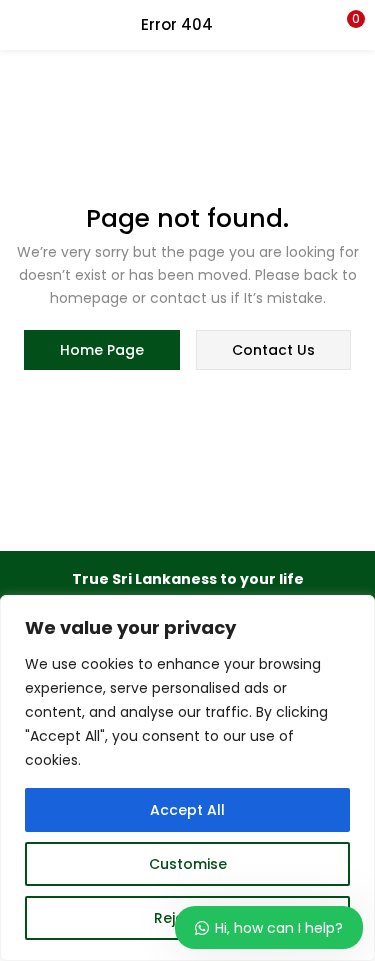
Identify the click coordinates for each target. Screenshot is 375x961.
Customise (188, 864)
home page (102, 350)
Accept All (187, 810)
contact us (273, 350)
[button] (345, 25)
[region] (187, 778)
